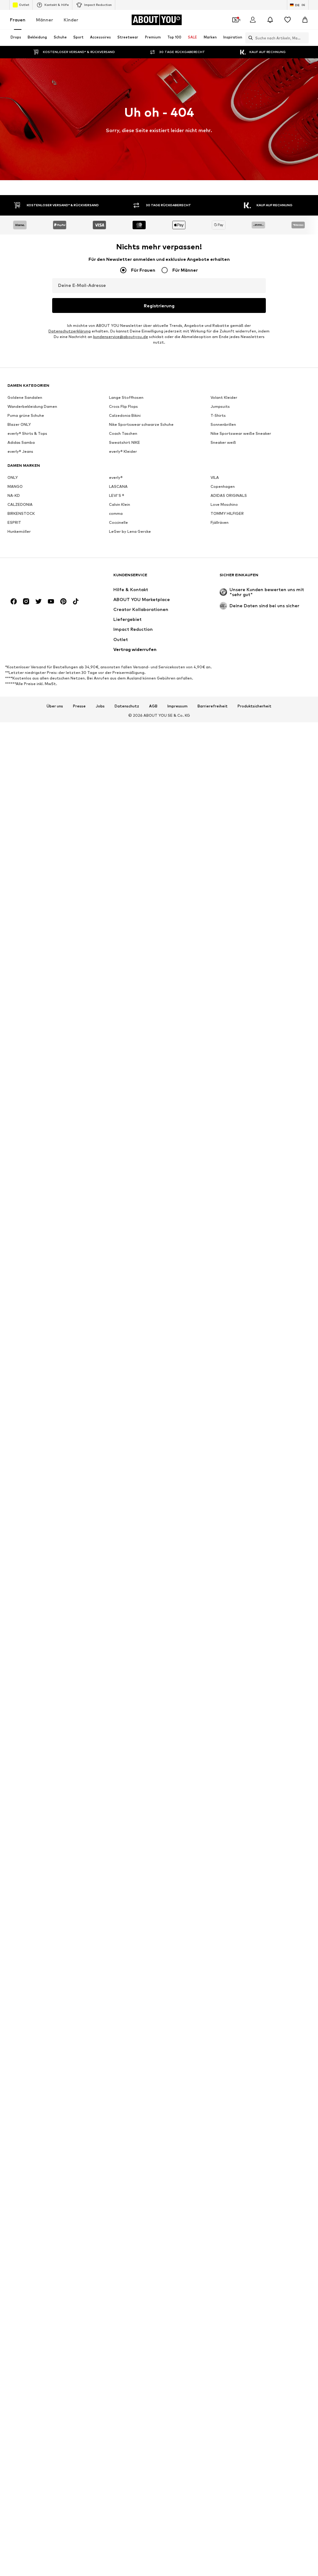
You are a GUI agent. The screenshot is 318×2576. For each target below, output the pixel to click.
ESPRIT (14, 522)
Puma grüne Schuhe (26, 415)
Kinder (71, 20)
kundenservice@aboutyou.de (121, 337)
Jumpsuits (220, 406)
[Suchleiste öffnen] (249, 38)
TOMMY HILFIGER (227, 513)
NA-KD (14, 495)
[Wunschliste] (288, 20)
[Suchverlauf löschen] (304, 38)
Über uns (55, 706)
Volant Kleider (224, 397)
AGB (153, 706)
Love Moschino (224, 504)
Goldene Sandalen (25, 397)
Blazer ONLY (19, 424)
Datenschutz (127, 706)
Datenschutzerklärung (70, 331)
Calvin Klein (120, 504)
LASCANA (118, 486)
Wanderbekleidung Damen (32, 406)
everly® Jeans (20, 451)
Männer (45, 20)
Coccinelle (118, 522)
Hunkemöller (19, 531)
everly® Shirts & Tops (27, 433)
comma (116, 513)
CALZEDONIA (20, 504)
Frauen (18, 20)
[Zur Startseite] (41, 578)
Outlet (24, 5)
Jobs (100, 706)
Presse (79, 706)
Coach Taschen (123, 433)
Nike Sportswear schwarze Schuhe (141, 424)
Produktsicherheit (254, 706)
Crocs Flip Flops (123, 406)
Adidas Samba (21, 442)
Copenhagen (223, 486)
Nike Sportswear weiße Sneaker (241, 433)
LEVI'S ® (117, 495)
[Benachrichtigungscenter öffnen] (270, 20)
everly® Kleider (123, 451)
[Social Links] (14, 601)
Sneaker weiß (223, 442)
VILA (215, 477)
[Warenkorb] (305, 20)
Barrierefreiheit (213, 706)
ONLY (13, 477)
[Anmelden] (253, 20)
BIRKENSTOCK (21, 513)
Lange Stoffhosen (126, 397)
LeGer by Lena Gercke (130, 531)
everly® (116, 477)
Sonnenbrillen (223, 424)
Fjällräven (220, 522)
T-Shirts (218, 415)
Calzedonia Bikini (125, 415)
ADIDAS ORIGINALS (229, 495)
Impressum (177, 706)
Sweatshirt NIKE (125, 442)
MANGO (15, 486)
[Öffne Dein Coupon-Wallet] (235, 20)
